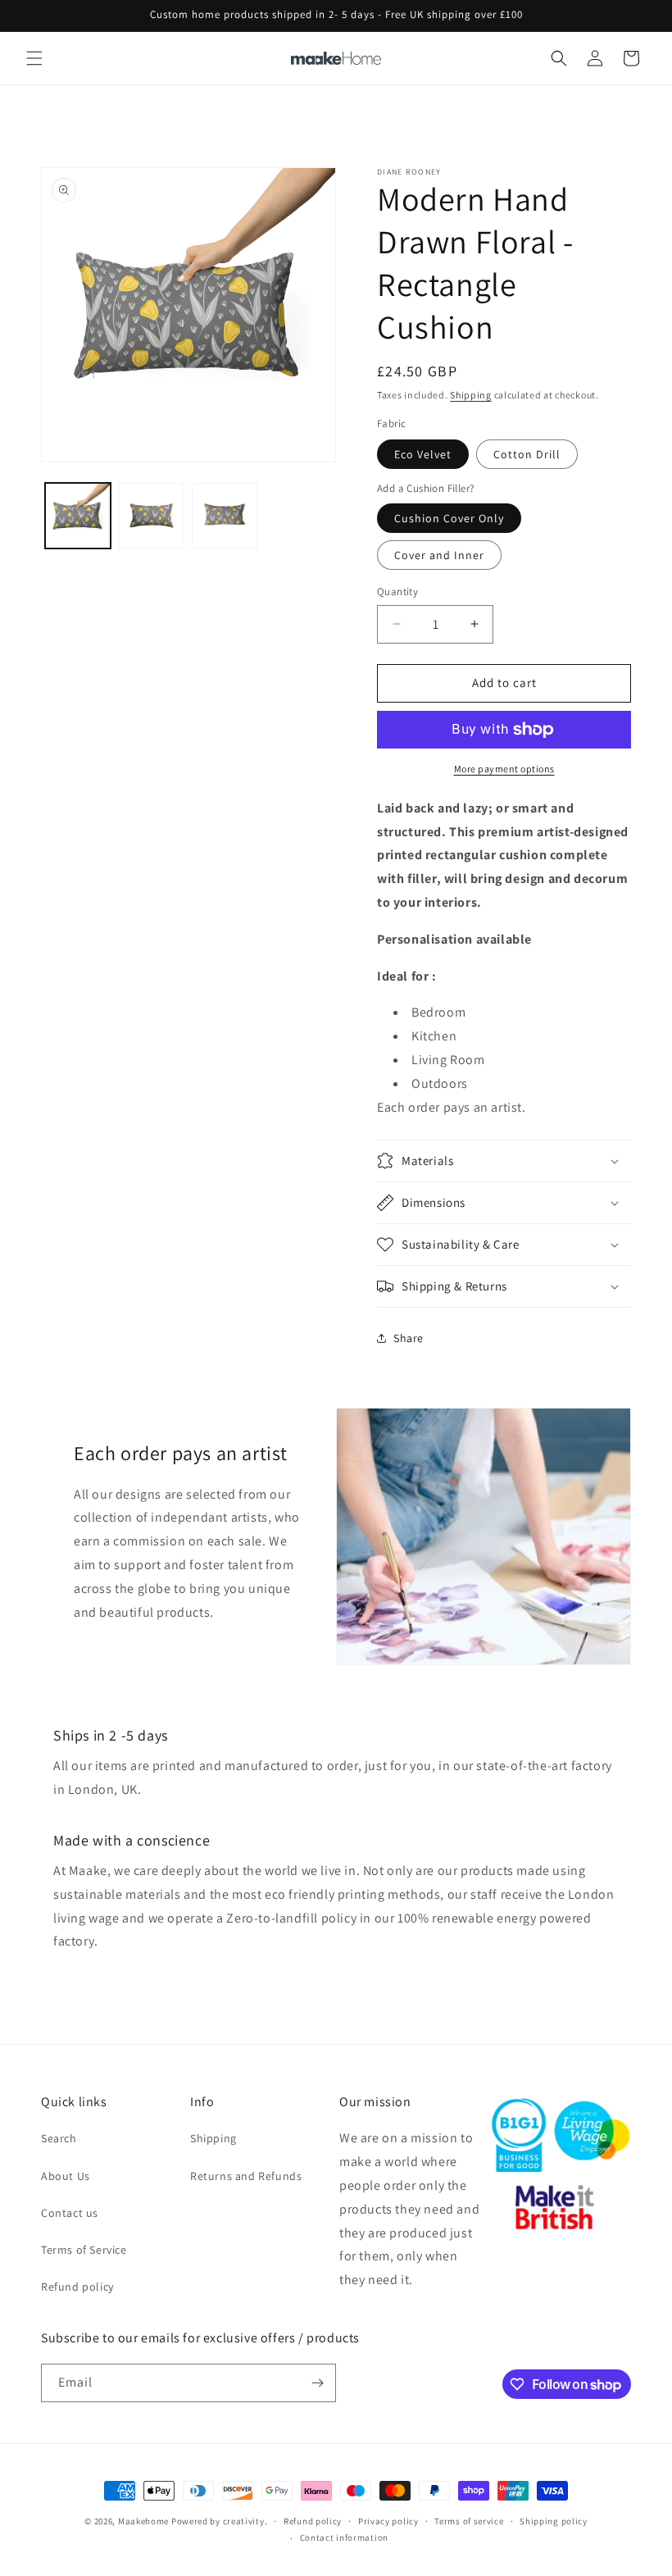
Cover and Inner (439, 555)
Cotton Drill (527, 454)
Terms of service (469, 2521)
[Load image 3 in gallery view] (225, 516)
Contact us (70, 2213)
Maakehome (143, 2521)
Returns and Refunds (246, 2176)
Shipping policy (554, 2521)
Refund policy (77, 2287)
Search (59, 2138)
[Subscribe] (317, 2383)
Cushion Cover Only (449, 518)
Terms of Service (84, 2250)
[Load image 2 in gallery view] (152, 516)
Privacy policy (388, 2521)
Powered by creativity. (219, 2521)
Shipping (471, 395)
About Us (66, 2176)
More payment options (504, 769)
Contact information (344, 2537)
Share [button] (409, 1338)
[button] (34, 58)
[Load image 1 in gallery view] (78, 516)
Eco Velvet (423, 454)
